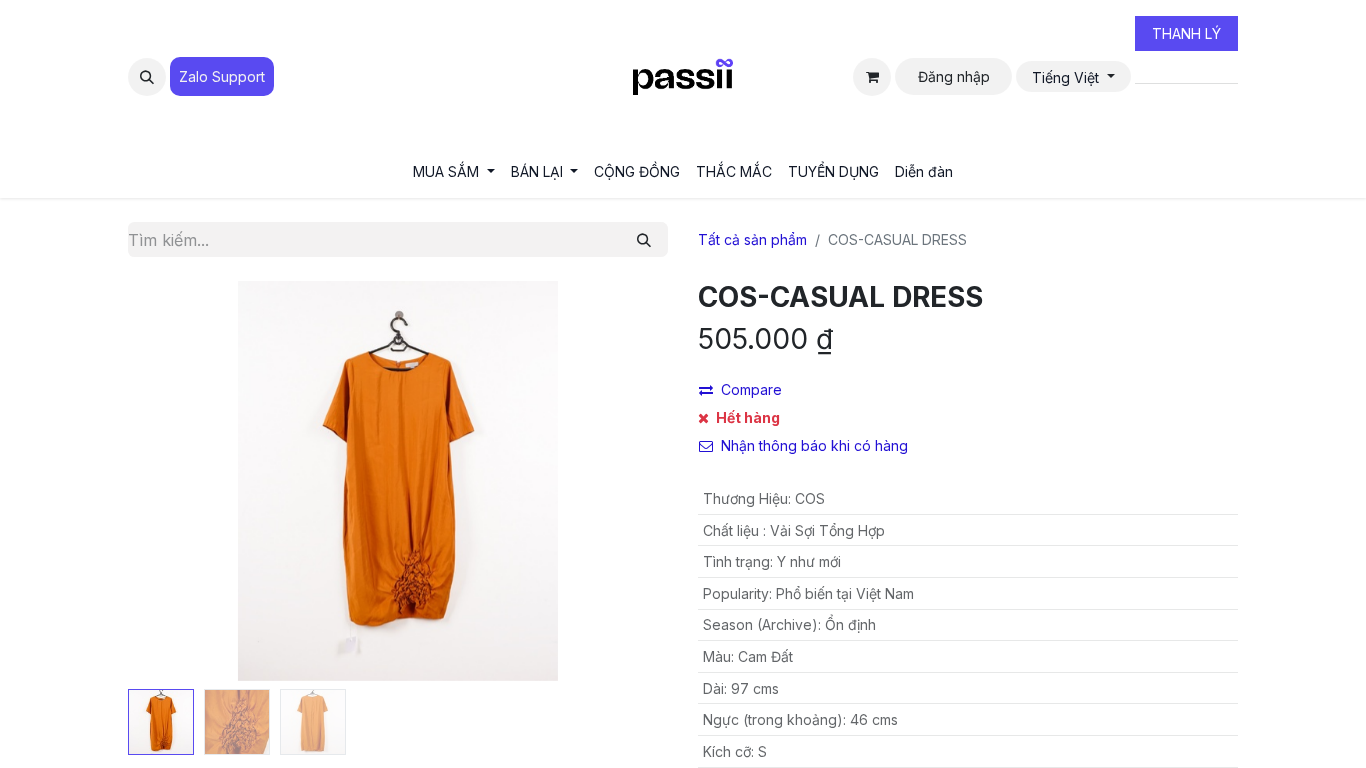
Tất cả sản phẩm (752, 239)
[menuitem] (454, 171)
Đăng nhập (954, 76)
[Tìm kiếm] (644, 239)
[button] (147, 77)
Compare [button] (751, 389)
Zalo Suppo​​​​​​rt (222, 76)
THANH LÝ (1186, 33)
